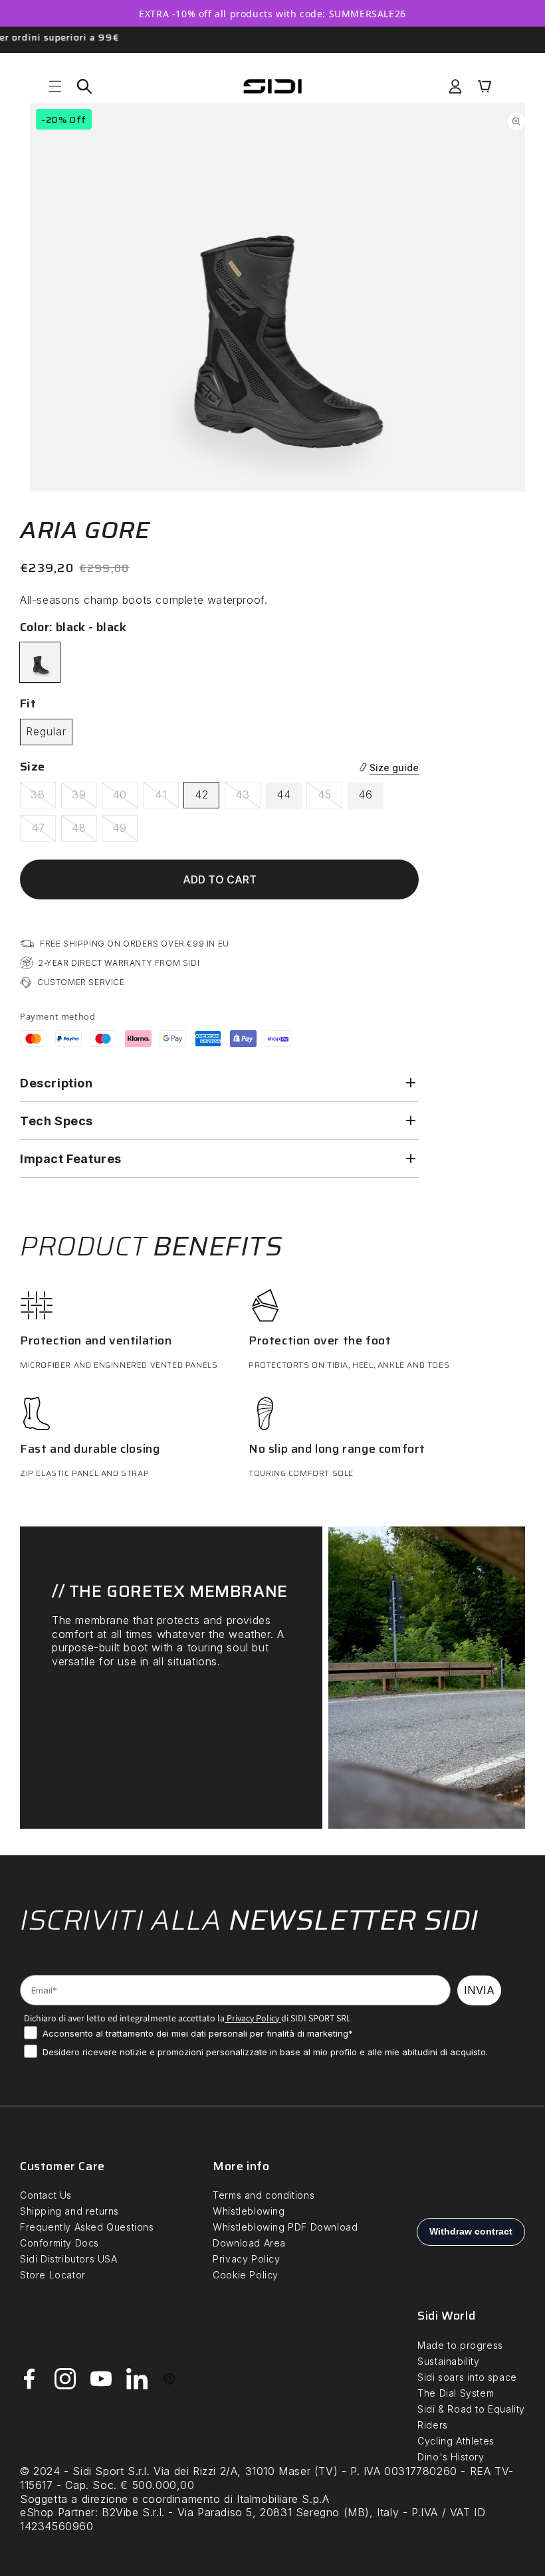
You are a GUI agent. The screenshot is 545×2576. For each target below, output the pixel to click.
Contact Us (46, 2195)
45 (330, 798)
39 (84, 798)
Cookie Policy (246, 2275)
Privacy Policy (252, 2018)
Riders (433, 2425)
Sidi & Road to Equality (471, 2409)
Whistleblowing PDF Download (285, 2227)
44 (284, 794)
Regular (46, 731)
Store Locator (53, 2275)
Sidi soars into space (467, 2377)
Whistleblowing (249, 2211)
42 (202, 794)
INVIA (479, 1990)
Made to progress (460, 2345)
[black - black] (40, 662)
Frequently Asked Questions (87, 2227)
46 (366, 794)
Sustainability (448, 2361)
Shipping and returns (69, 2211)
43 (248, 798)
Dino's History (451, 2457)
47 (44, 831)
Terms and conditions (264, 2195)
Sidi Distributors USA (69, 2259)
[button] (55, 86)
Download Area (249, 2243)
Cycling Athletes (456, 2441)
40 (125, 798)
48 (84, 831)
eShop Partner (57, 2512)
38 (43, 798)
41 (167, 798)
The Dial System (456, 2393)
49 (125, 831)
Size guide (394, 768)
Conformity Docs (59, 2243)
